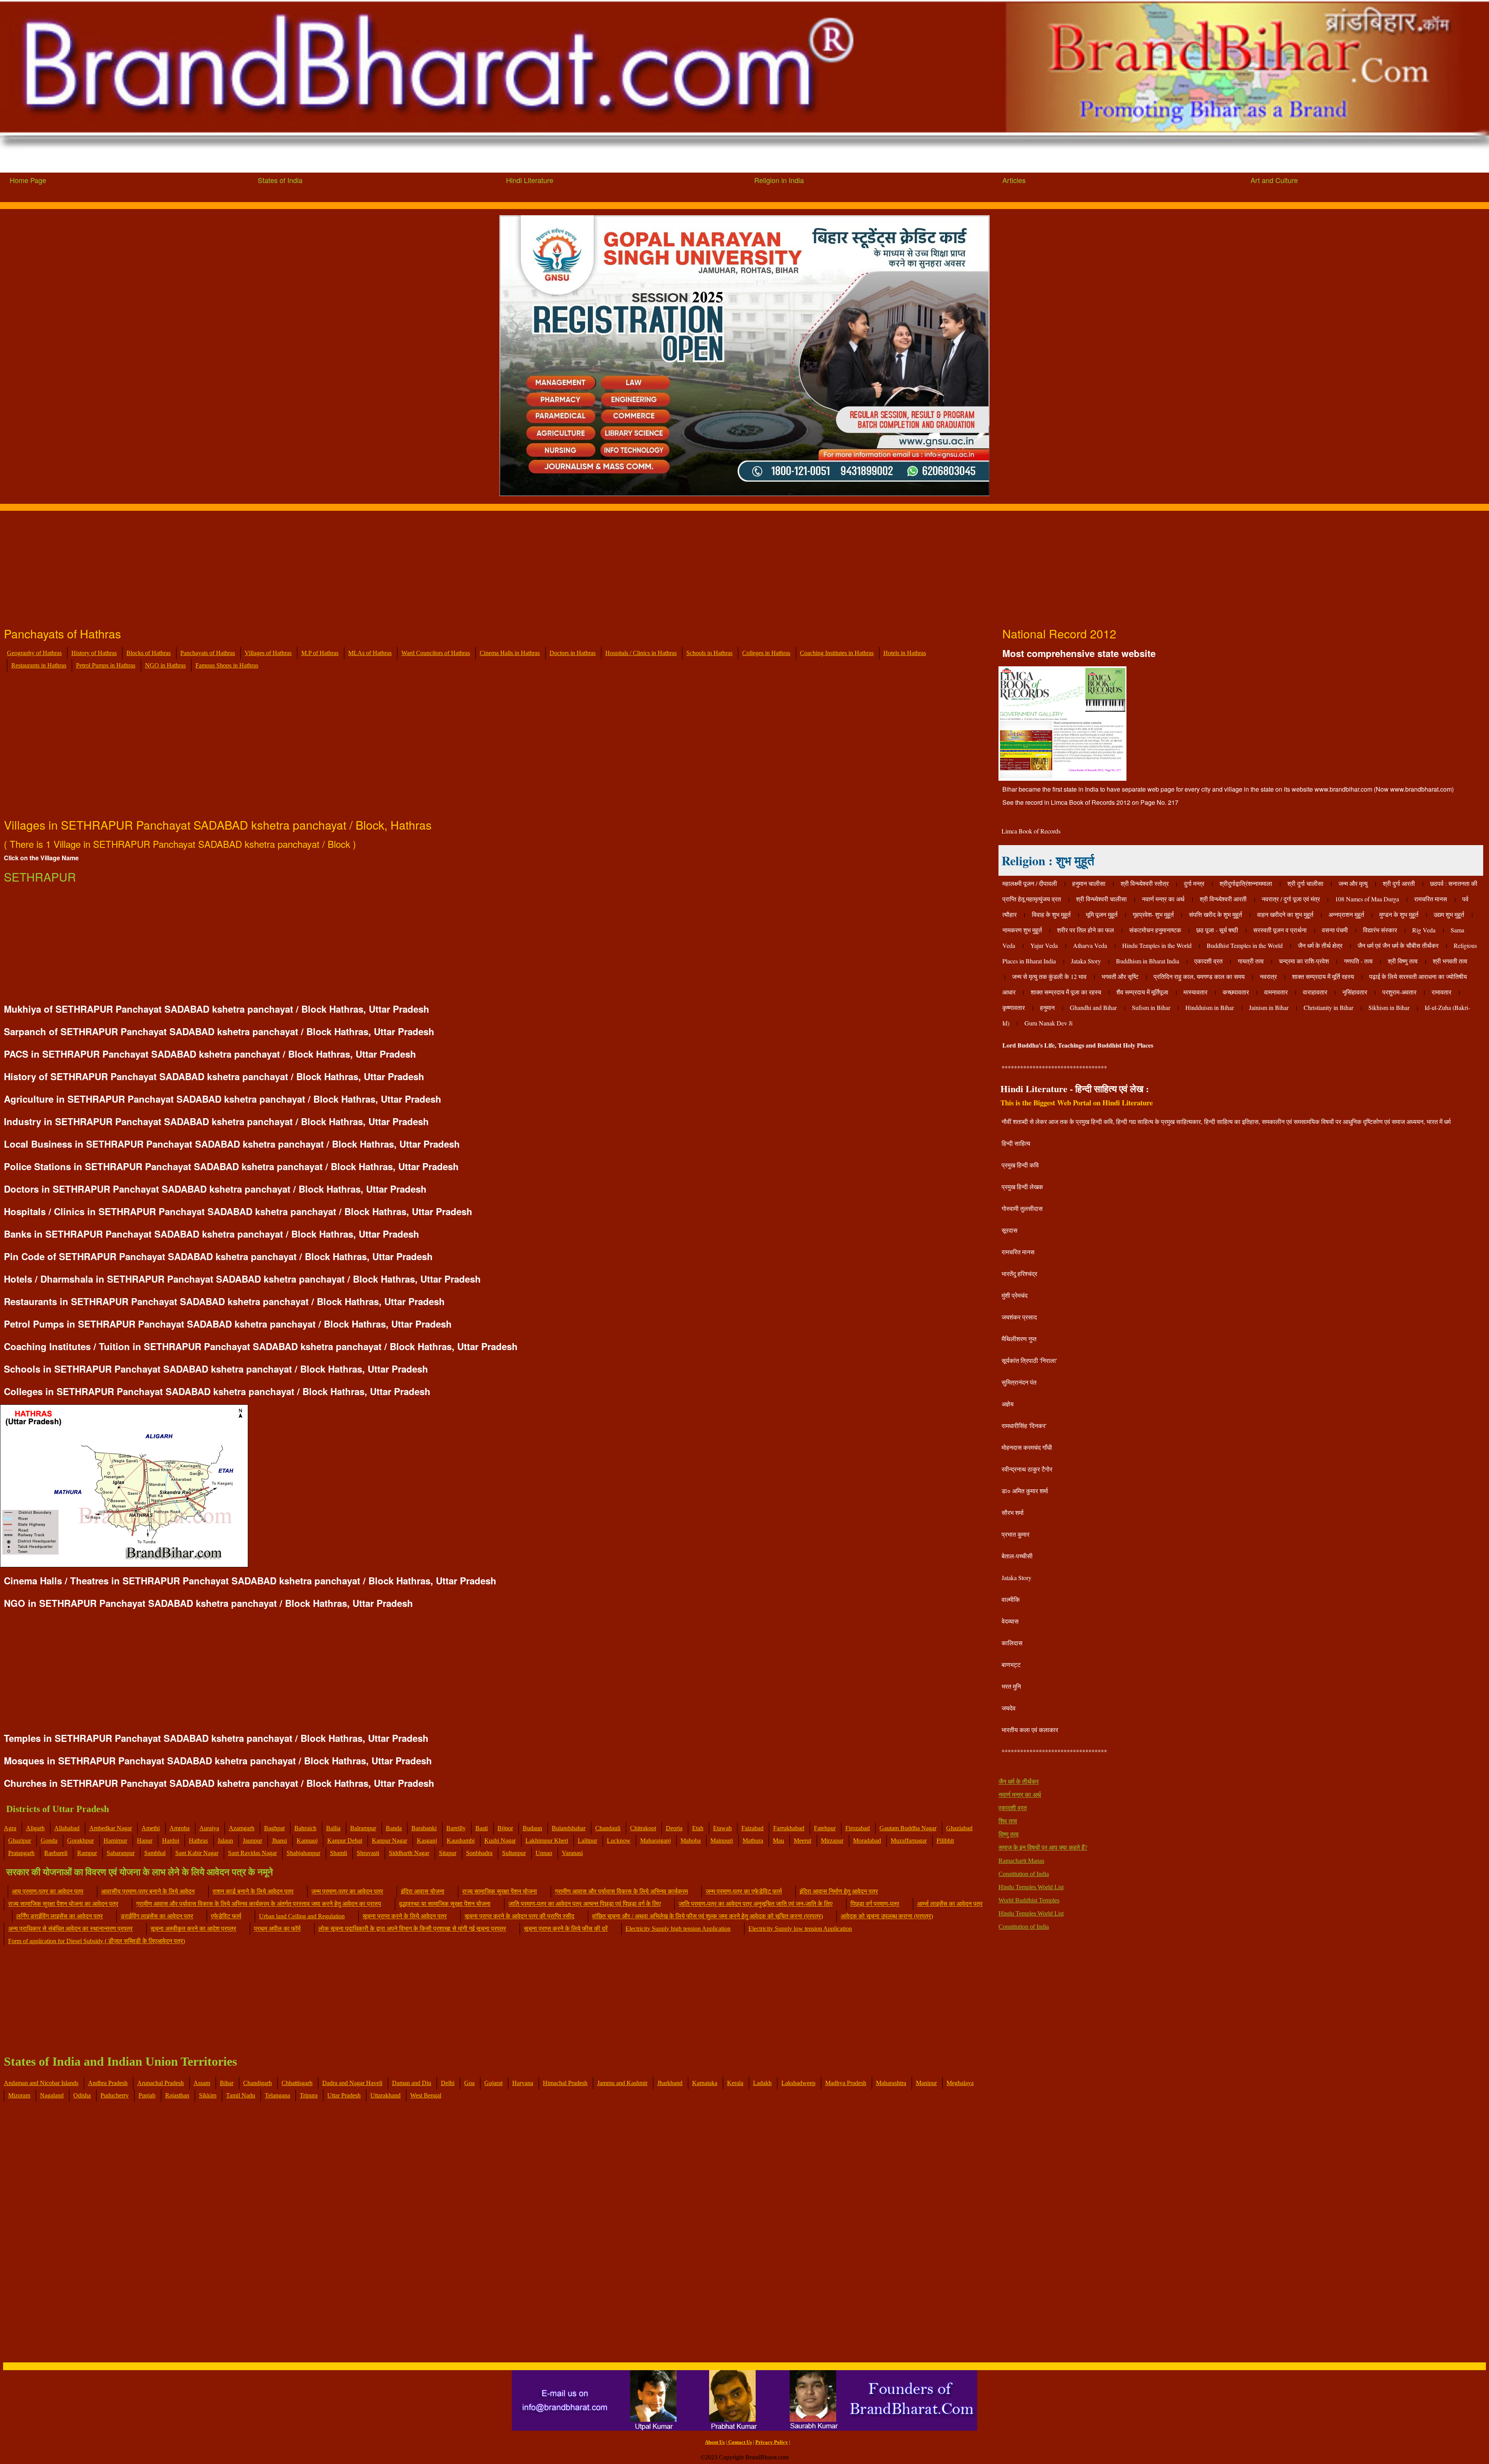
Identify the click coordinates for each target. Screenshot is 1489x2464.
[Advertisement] (233, 565)
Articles (1014, 180)
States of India (280, 180)
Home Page (28, 180)
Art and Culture (1274, 180)
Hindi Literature (530, 180)
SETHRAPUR (40, 877)
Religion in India (779, 180)
